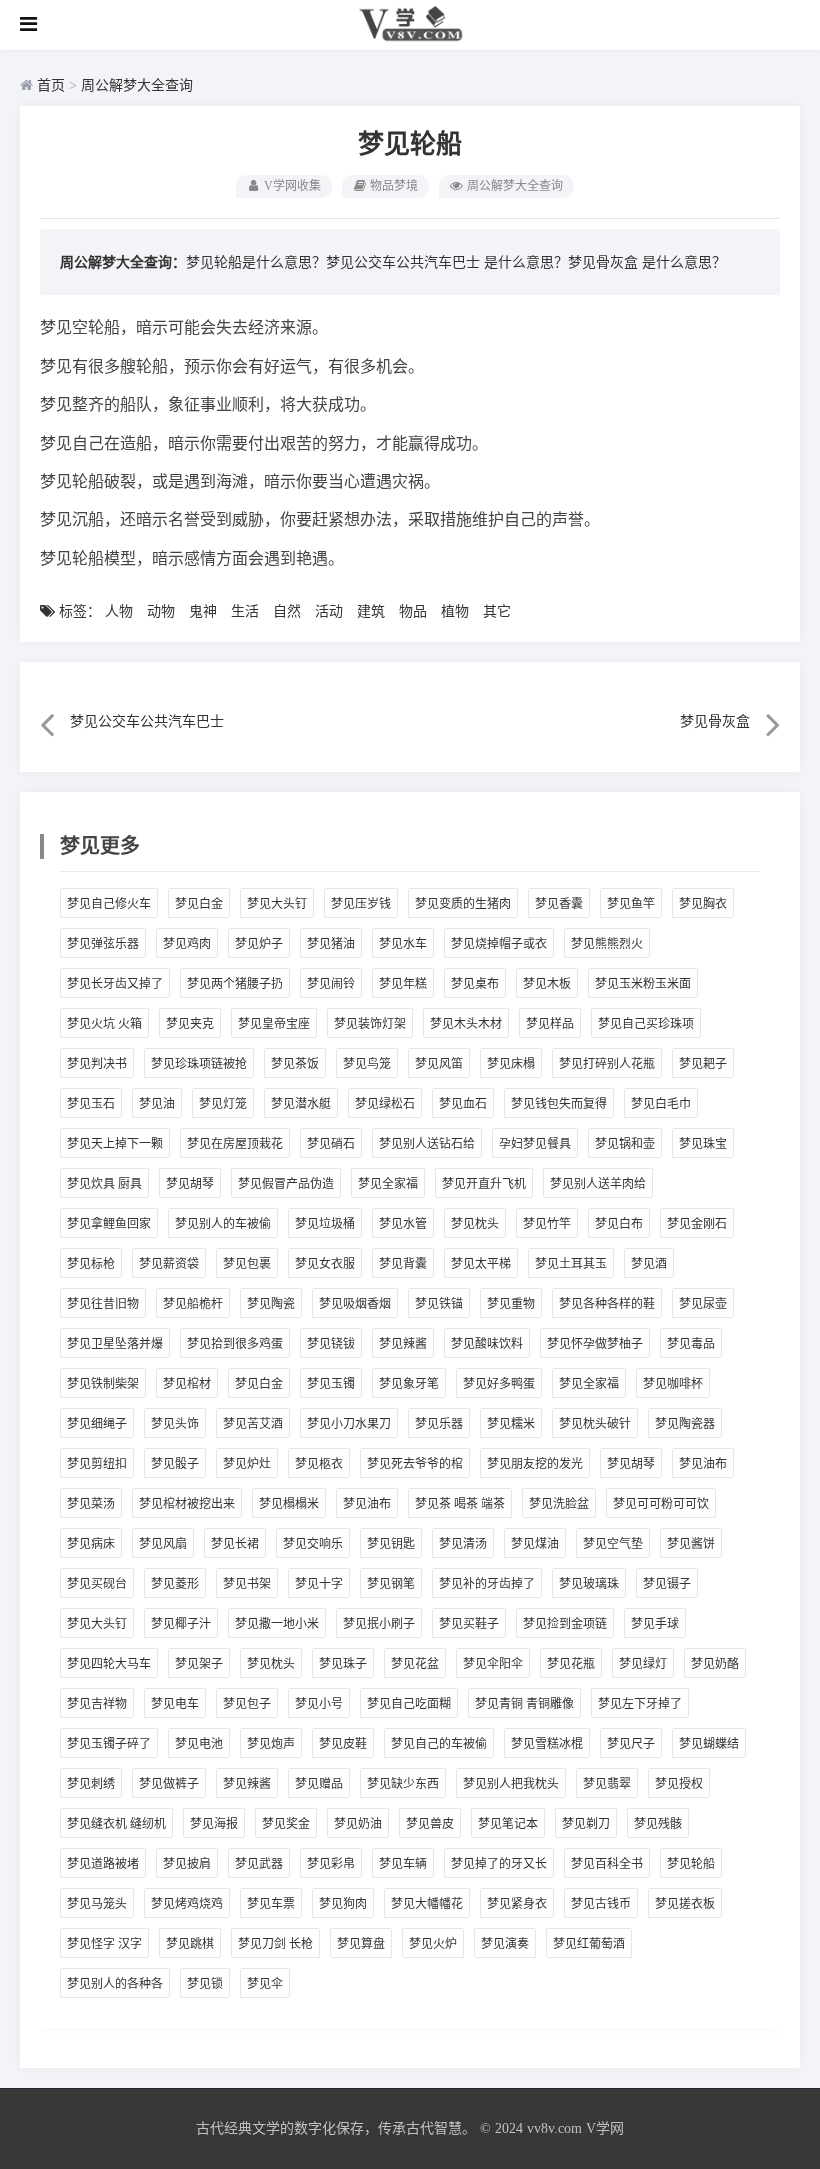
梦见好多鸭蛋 (499, 1384)
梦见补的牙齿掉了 (487, 1584)
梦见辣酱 (403, 1344)
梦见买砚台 (97, 1584)
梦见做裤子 (169, 1784)
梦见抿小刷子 (379, 1624)
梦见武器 (259, 1864)
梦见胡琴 (190, 1184)
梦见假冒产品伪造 (286, 1184)
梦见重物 (511, 1304)
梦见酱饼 (691, 1544)
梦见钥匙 (391, 1544)
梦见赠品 (319, 1784)
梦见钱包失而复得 (559, 1104)
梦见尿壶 (703, 1304)
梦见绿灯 (643, 1664)
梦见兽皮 (430, 1824)
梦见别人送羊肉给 (598, 1184)
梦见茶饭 (295, 1064)
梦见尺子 (631, 1744)
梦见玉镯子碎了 (109, 1744)
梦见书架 (247, 1584)
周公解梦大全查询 (137, 85)
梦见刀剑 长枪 (275, 1944)
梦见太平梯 (481, 1264)
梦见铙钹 (331, 1344)
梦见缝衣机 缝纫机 (116, 1824)
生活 (245, 611)
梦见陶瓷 (271, 1304)
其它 (497, 611)
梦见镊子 (667, 1584)
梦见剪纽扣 (97, 1464)
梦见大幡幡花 (427, 1904)
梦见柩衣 (319, 1464)
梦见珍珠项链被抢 (199, 1064)
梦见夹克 (190, 1024)
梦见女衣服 (325, 1264)
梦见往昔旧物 (103, 1304)
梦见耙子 (703, 1064)
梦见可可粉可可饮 (661, 1504)
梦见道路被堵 (103, 1864)
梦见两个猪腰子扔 (235, 984)
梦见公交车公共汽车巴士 (403, 262)
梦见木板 (547, 984)
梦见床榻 (511, 1064)
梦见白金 (199, 904)
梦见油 (157, 1104)
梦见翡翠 (607, 1784)
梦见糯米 (511, 1424)
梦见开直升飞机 (484, 1184)
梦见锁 (205, 1984)
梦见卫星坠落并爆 (115, 1344)
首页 (51, 85)
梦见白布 (619, 1224)
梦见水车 (403, 944)
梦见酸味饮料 (487, 1344)
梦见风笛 (439, 1064)
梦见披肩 (187, 1864)
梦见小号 (319, 1704)
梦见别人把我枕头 (511, 1784)
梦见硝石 (331, 1144)
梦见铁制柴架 (103, 1384)
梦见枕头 (475, 1224)
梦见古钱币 (601, 1904)
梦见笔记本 (508, 1824)
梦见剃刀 (586, 1824)
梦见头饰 (175, 1424)
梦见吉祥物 (97, 1704)
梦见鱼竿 (631, 904)
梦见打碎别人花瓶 (607, 1064)
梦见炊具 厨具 (104, 1184)
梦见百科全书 (607, 1864)
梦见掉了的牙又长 (499, 1864)
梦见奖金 (286, 1824)
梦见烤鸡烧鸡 (187, 1904)
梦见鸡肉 (187, 944)
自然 (287, 611)
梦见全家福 (388, 1184)
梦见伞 (265, 1984)
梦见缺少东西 (403, 1784)
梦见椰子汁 (181, 1624)
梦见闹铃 (331, 984)
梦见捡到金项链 (565, 1624)
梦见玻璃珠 (589, 1584)
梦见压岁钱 (361, 904)
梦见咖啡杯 (673, 1384)
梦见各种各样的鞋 (607, 1304)
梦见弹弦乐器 (103, 944)
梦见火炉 (433, 1944)
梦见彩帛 (331, 1864)
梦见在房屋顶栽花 (235, 1144)
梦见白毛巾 (661, 1104)
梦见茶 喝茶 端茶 (460, 1504)
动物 (161, 611)
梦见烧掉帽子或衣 (499, 944)
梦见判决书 (97, 1064)
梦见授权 (679, 1784)
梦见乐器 (439, 1424)
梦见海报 (214, 1824)
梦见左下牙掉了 (640, 1704)
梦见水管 (403, 1224)
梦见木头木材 (466, 1024)
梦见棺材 (187, 1384)
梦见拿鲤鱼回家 (109, 1224)
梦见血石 (463, 1104)
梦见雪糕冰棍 (547, 1744)
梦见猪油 (331, 944)
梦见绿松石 (385, 1104)
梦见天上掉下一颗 (115, 1144)
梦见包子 (247, 1704)
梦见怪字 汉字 (104, 1944)
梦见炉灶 (247, 1464)
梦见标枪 (91, 1264)
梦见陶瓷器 (685, 1424)
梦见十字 (319, 1584)
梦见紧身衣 (517, 1904)
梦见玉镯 (331, 1384)
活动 (329, 611)
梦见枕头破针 (595, 1424)
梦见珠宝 (703, 1144)
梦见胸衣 (703, 904)
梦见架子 (199, 1664)
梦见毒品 (691, 1344)
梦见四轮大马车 (109, 1664)
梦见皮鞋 (343, 1744)
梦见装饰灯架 (370, 1024)
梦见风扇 (163, 1544)
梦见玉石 (91, 1104)
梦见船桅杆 (193, 1304)
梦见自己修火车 (109, 904)
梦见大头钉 (277, 904)
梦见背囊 (403, 1264)
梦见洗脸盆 (559, 1504)
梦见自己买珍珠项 (646, 1024)
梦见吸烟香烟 (355, 1304)
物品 (413, 611)
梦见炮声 (271, 1744)
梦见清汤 (463, 1544)
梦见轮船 (691, 1864)
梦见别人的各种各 (115, 1984)
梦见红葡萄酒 (589, 1944)
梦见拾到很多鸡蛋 (235, 1344)
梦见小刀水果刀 (349, 1424)
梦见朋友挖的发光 (535, 1464)
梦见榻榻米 (289, 1504)
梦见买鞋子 (469, 1624)
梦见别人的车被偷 (223, 1224)
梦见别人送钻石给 (427, 1144)
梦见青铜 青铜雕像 (524, 1704)
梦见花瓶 (571, 1664)
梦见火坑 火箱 (104, 1024)
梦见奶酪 (715, 1664)
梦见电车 (175, 1704)
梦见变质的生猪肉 (463, 904)
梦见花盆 (415, 1664)
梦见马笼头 (97, 1904)
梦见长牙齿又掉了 (115, 984)
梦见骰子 (175, 1464)
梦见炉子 (259, 944)
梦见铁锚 (439, 1304)
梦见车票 (271, 1904)
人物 (119, 611)
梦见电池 (199, 1744)
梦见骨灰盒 (603, 262)
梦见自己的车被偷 (439, 1744)
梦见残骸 (658, 1824)
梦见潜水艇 (301, 1104)
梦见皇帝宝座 (274, 1024)
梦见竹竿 (547, 1224)
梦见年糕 (403, 984)
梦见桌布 (475, 984)
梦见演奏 (505, 1944)
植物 (455, 611)
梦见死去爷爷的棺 (415, 1464)
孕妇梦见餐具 (535, 1144)
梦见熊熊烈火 (607, 944)
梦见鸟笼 (367, 1064)
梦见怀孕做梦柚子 (595, 1344)
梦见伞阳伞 (493, 1664)
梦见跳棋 (190, 1944)
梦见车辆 (403, 1864)
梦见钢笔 (391, 1584)
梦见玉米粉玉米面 (643, 984)
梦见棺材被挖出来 (187, 1504)
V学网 (605, 2128)
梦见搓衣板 (685, 1904)
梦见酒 (649, 1264)
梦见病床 (91, 1544)
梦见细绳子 (97, 1424)
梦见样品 (550, 1024)
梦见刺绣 (91, 1784)
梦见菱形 (175, 1584)
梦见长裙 (235, 1544)
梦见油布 (703, 1464)
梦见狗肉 (343, 1904)
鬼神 (203, 611)
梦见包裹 (247, 1264)
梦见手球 (655, 1624)
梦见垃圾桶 (325, 1224)
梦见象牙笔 (409, 1384)
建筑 (371, 611)
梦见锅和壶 (625, 1144)
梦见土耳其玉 (571, 1264)
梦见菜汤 (91, 1504)
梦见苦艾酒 (253, 1424)
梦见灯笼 (223, 1104)
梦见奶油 (358, 1824)
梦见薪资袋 (169, 1264)
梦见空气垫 (613, 1544)
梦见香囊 (559, 904)
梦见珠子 (343, 1664)
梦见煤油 (535, 1544)
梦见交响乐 (313, 1544)
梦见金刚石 (697, 1224)
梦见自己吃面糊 (409, 1704)
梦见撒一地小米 (277, 1624)
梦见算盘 (361, 1944)
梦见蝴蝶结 (709, 1744)
